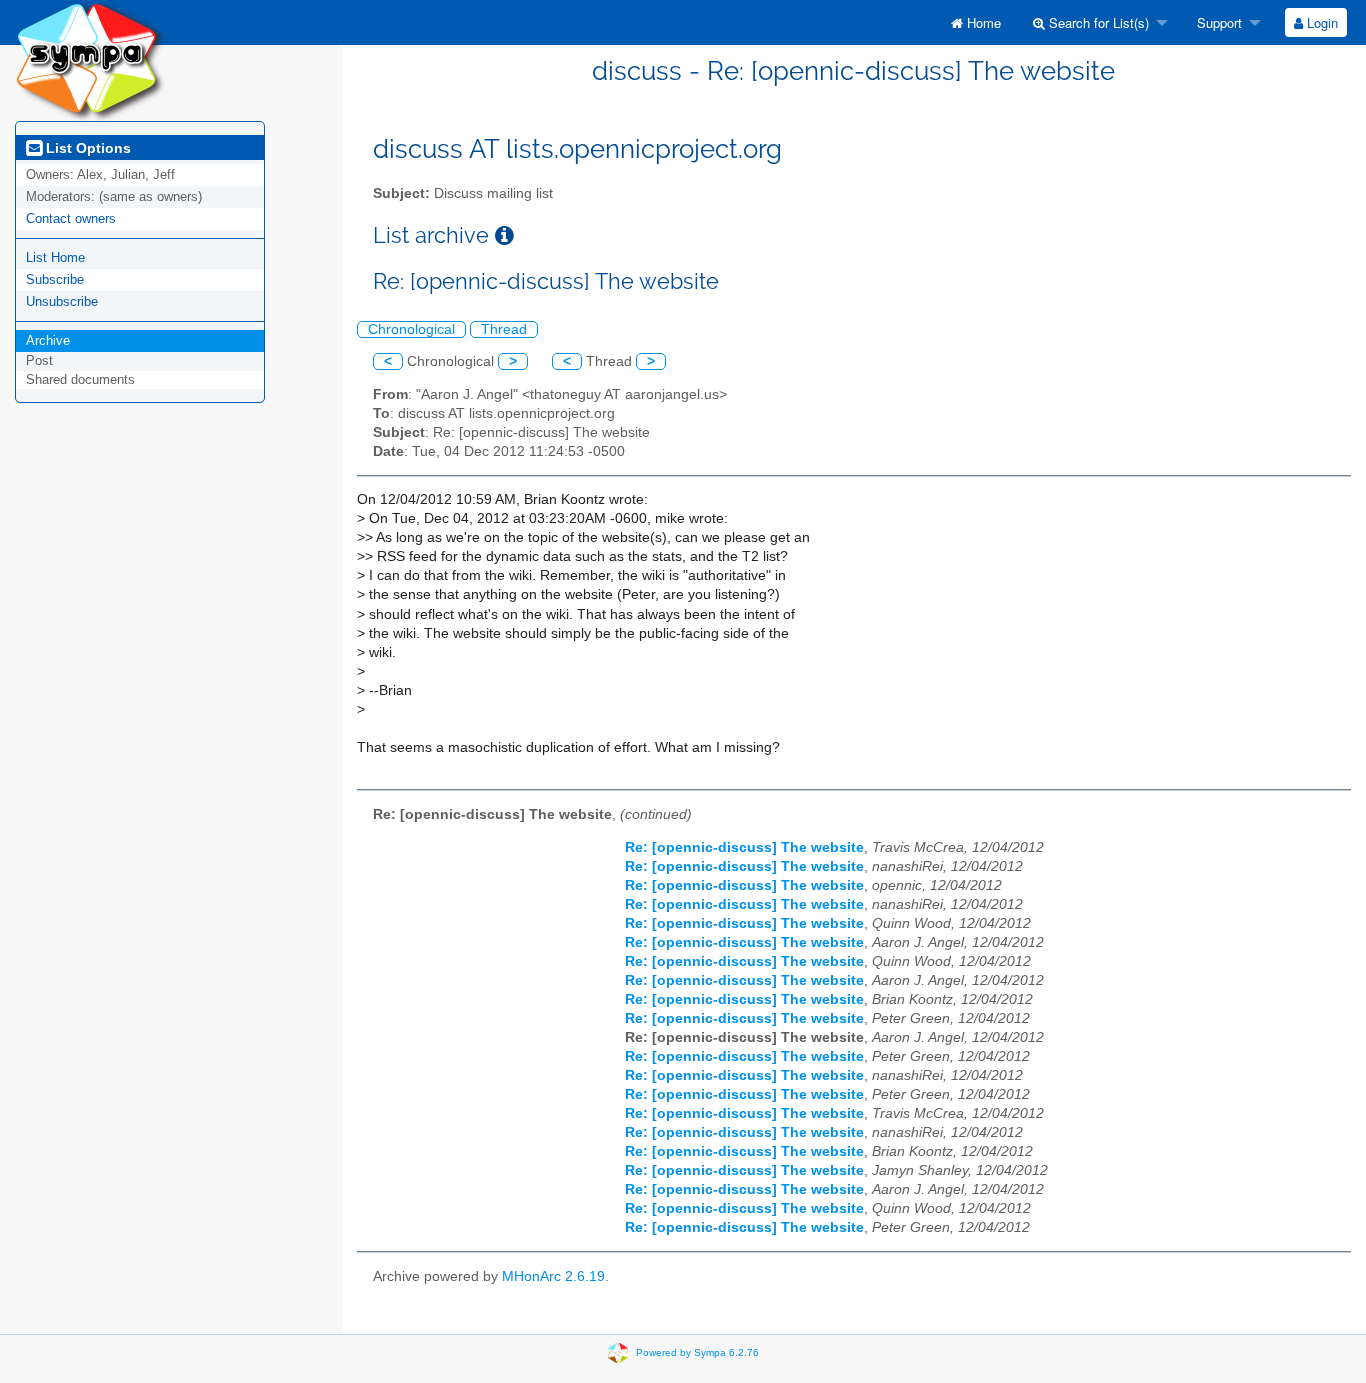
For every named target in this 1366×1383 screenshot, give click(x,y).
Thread (504, 329)
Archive (48, 340)
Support (1217, 22)
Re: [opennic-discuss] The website (744, 847)
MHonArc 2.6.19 (553, 1276)
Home (982, 22)
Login (1320, 22)
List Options (86, 148)
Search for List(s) (1097, 22)
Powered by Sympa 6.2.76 (697, 1351)
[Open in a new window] (504, 235)
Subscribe (55, 279)
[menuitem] (976, 22)
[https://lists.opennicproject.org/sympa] (90, 59)
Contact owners (71, 218)
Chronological (411, 329)
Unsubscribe (62, 301)
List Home (55, 257)
